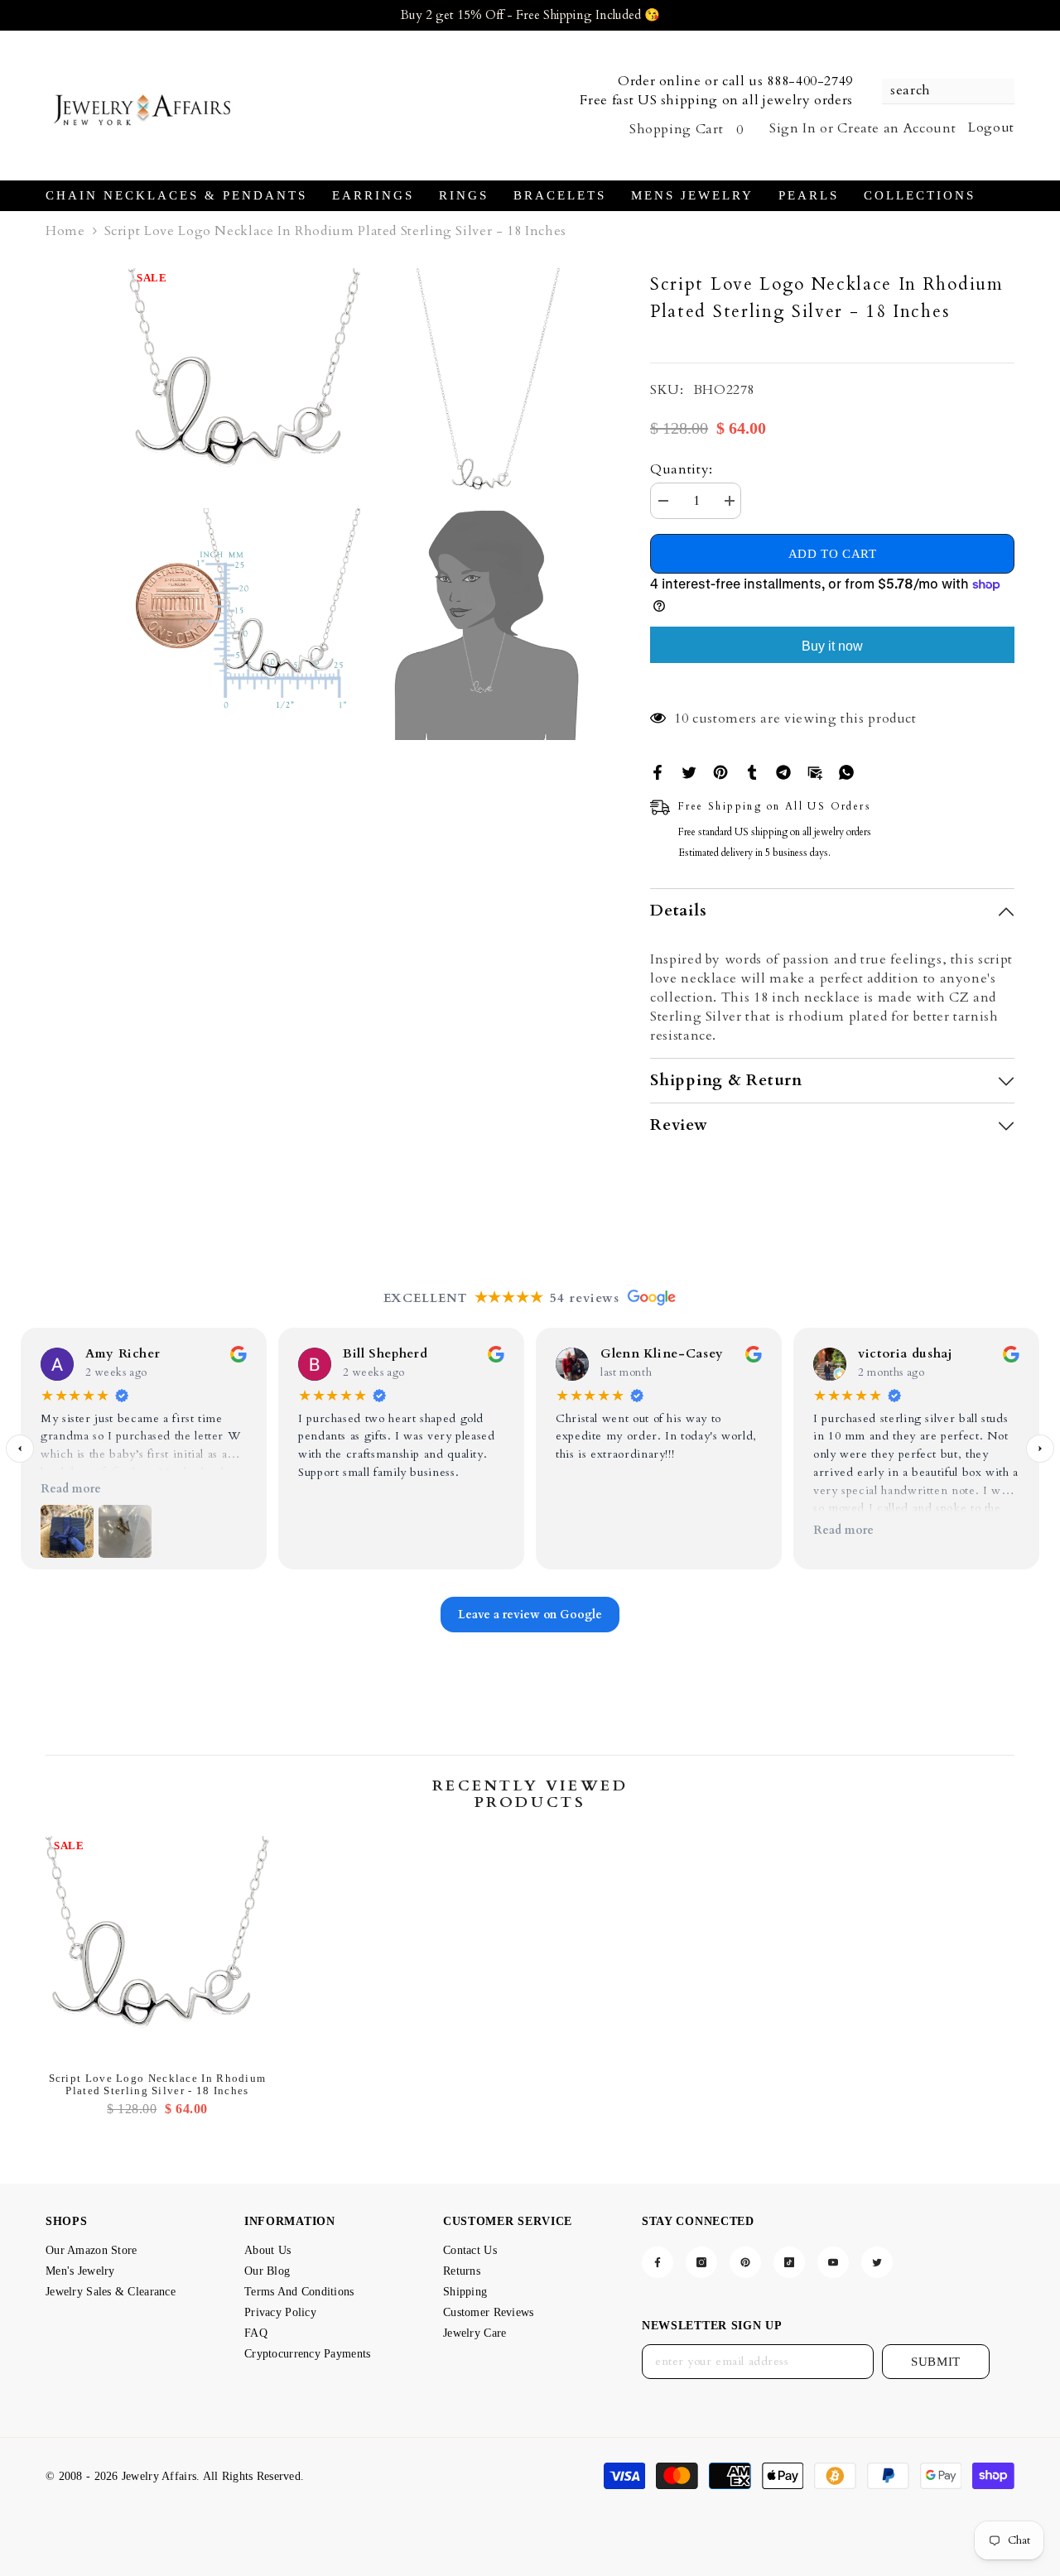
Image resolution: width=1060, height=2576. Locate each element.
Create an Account (896, 128)
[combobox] (940, 91)
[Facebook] (658, 771)
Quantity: (682, 469)
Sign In (793, 128)
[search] (948, 91)
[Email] (815, 771)
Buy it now (832, 646)
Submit (936, 2362)
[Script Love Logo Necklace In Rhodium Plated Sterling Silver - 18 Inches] (157, 1948)
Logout (991, 127)
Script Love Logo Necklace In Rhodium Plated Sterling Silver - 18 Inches (158, 2084)
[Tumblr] (752, 771)
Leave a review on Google (530, 1615)
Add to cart (833, 555)
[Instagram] (701, 2262)
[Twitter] (689, 771)
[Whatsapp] (846, 771)
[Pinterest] (720, 771)
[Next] (1040, 1449)
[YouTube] (833, 2262)
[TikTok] (789, 2262)
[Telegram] (783, 771)
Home (65, 231)
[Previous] (20, 1449)
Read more (71, 1489)
